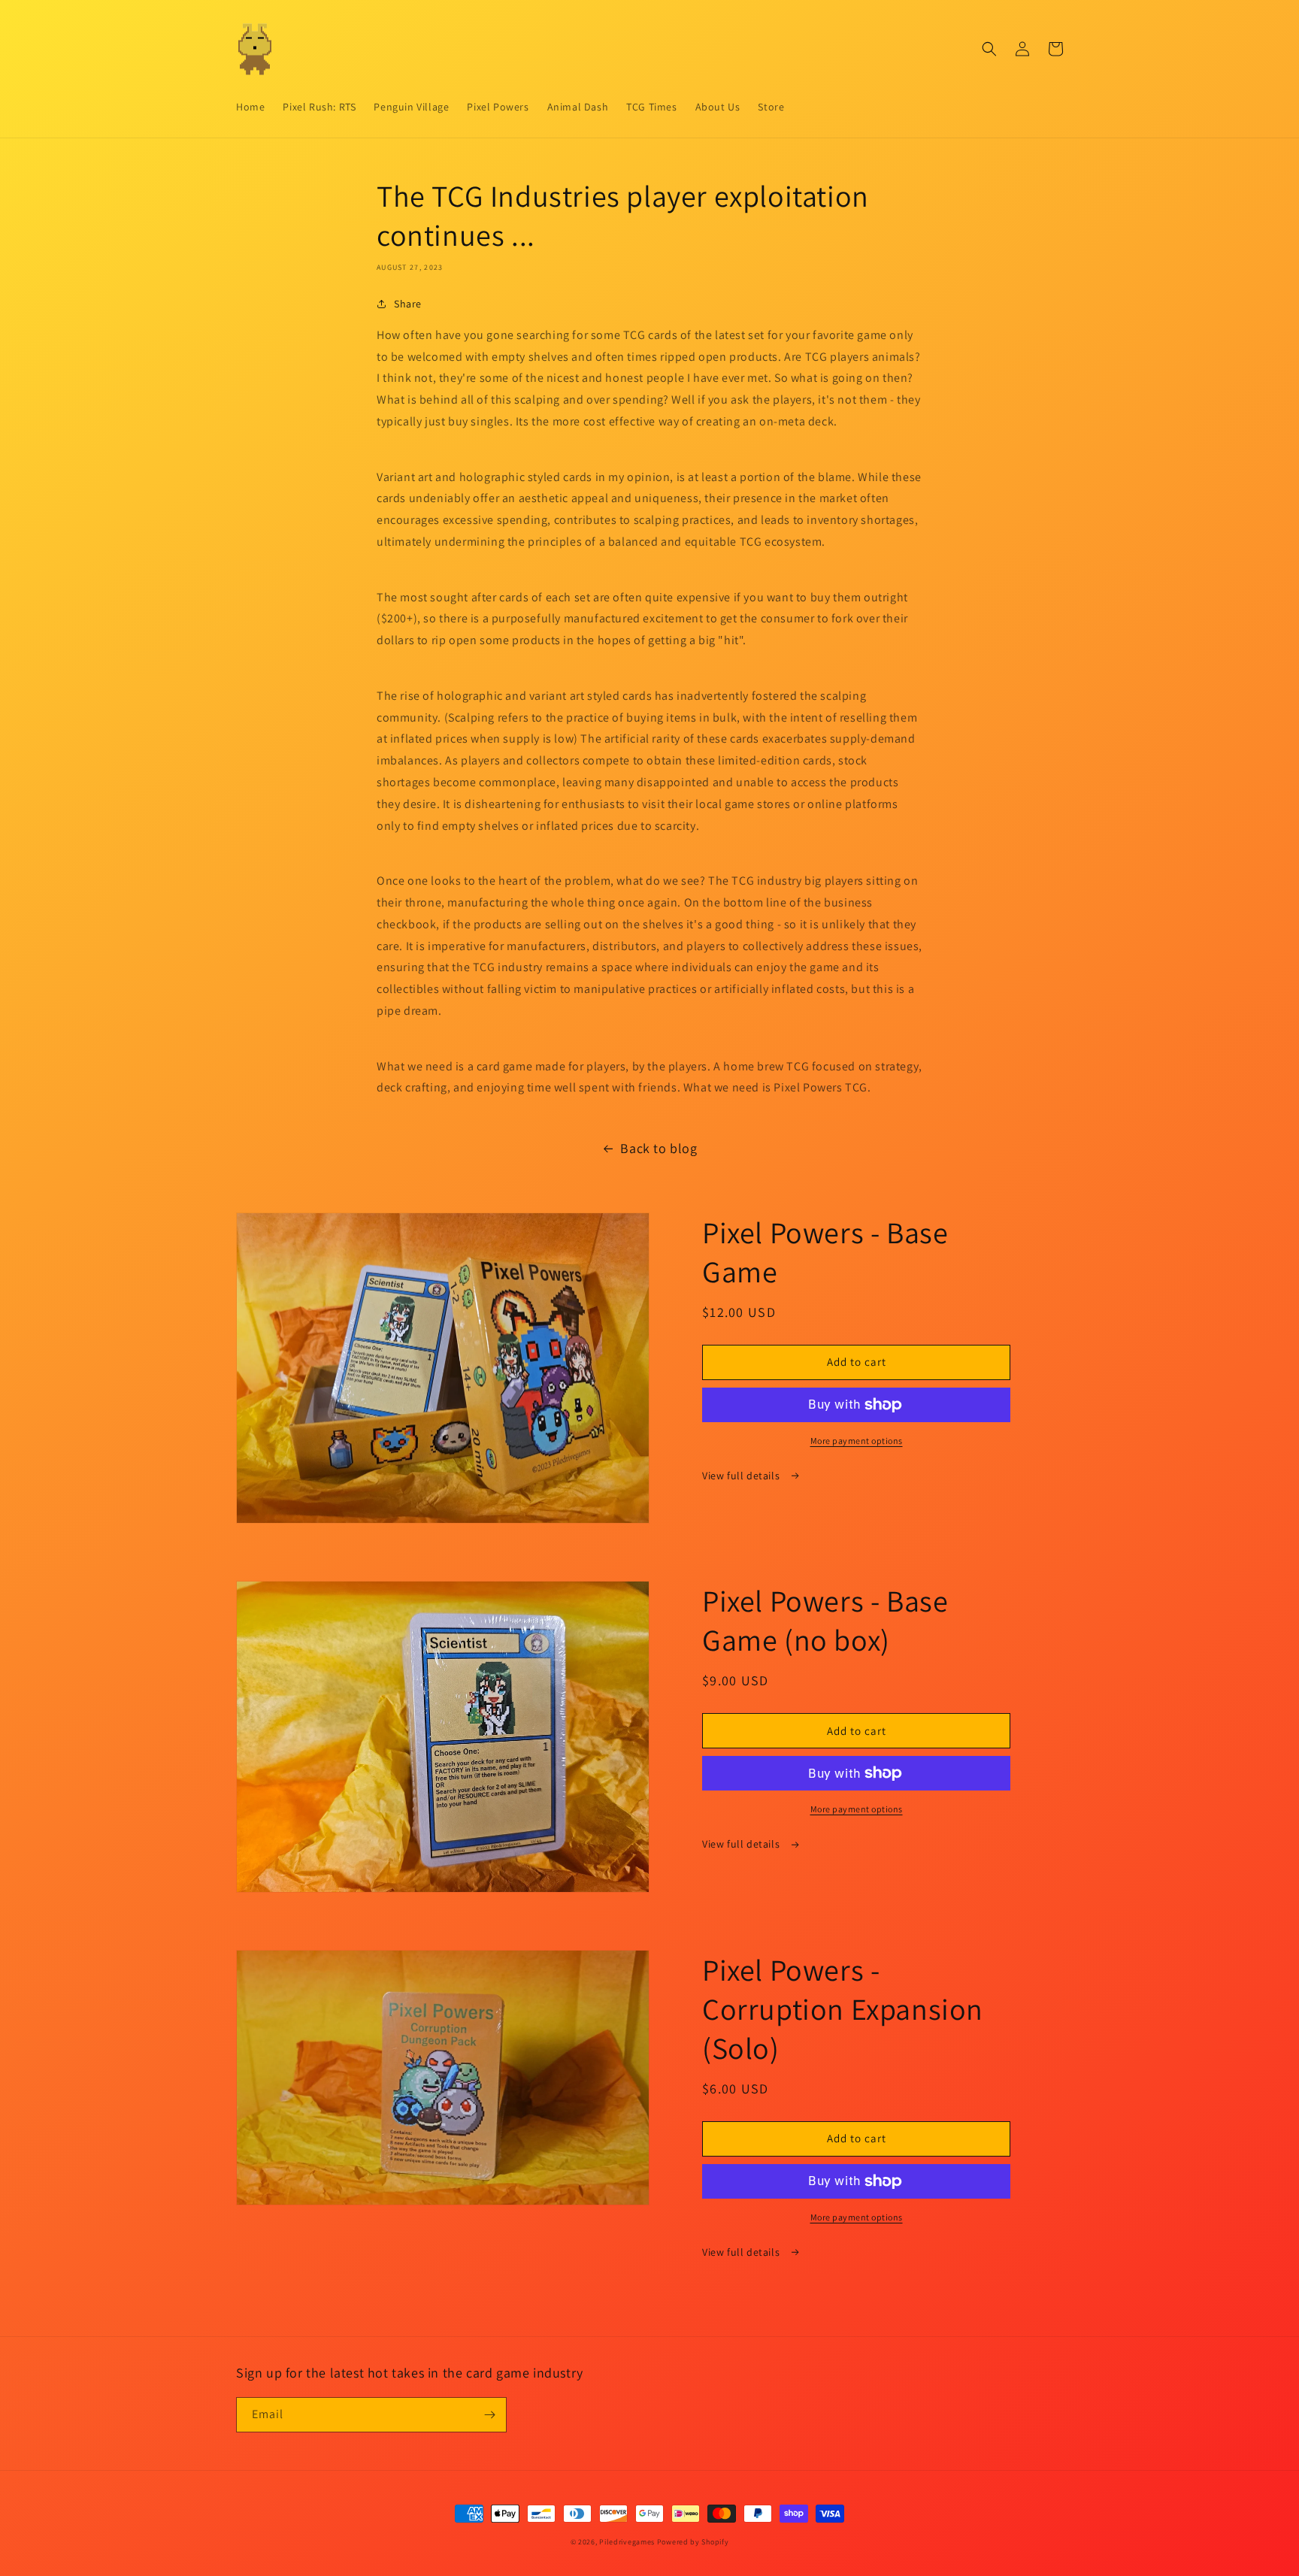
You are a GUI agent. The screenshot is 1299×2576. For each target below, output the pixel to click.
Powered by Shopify (693, 2542)
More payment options (857, 1441)
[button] (989, 49)
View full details (742, 1476)
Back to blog (659, 1148)
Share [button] (408, 304)
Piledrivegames (627, 2542)
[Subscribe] (489, 2415)
